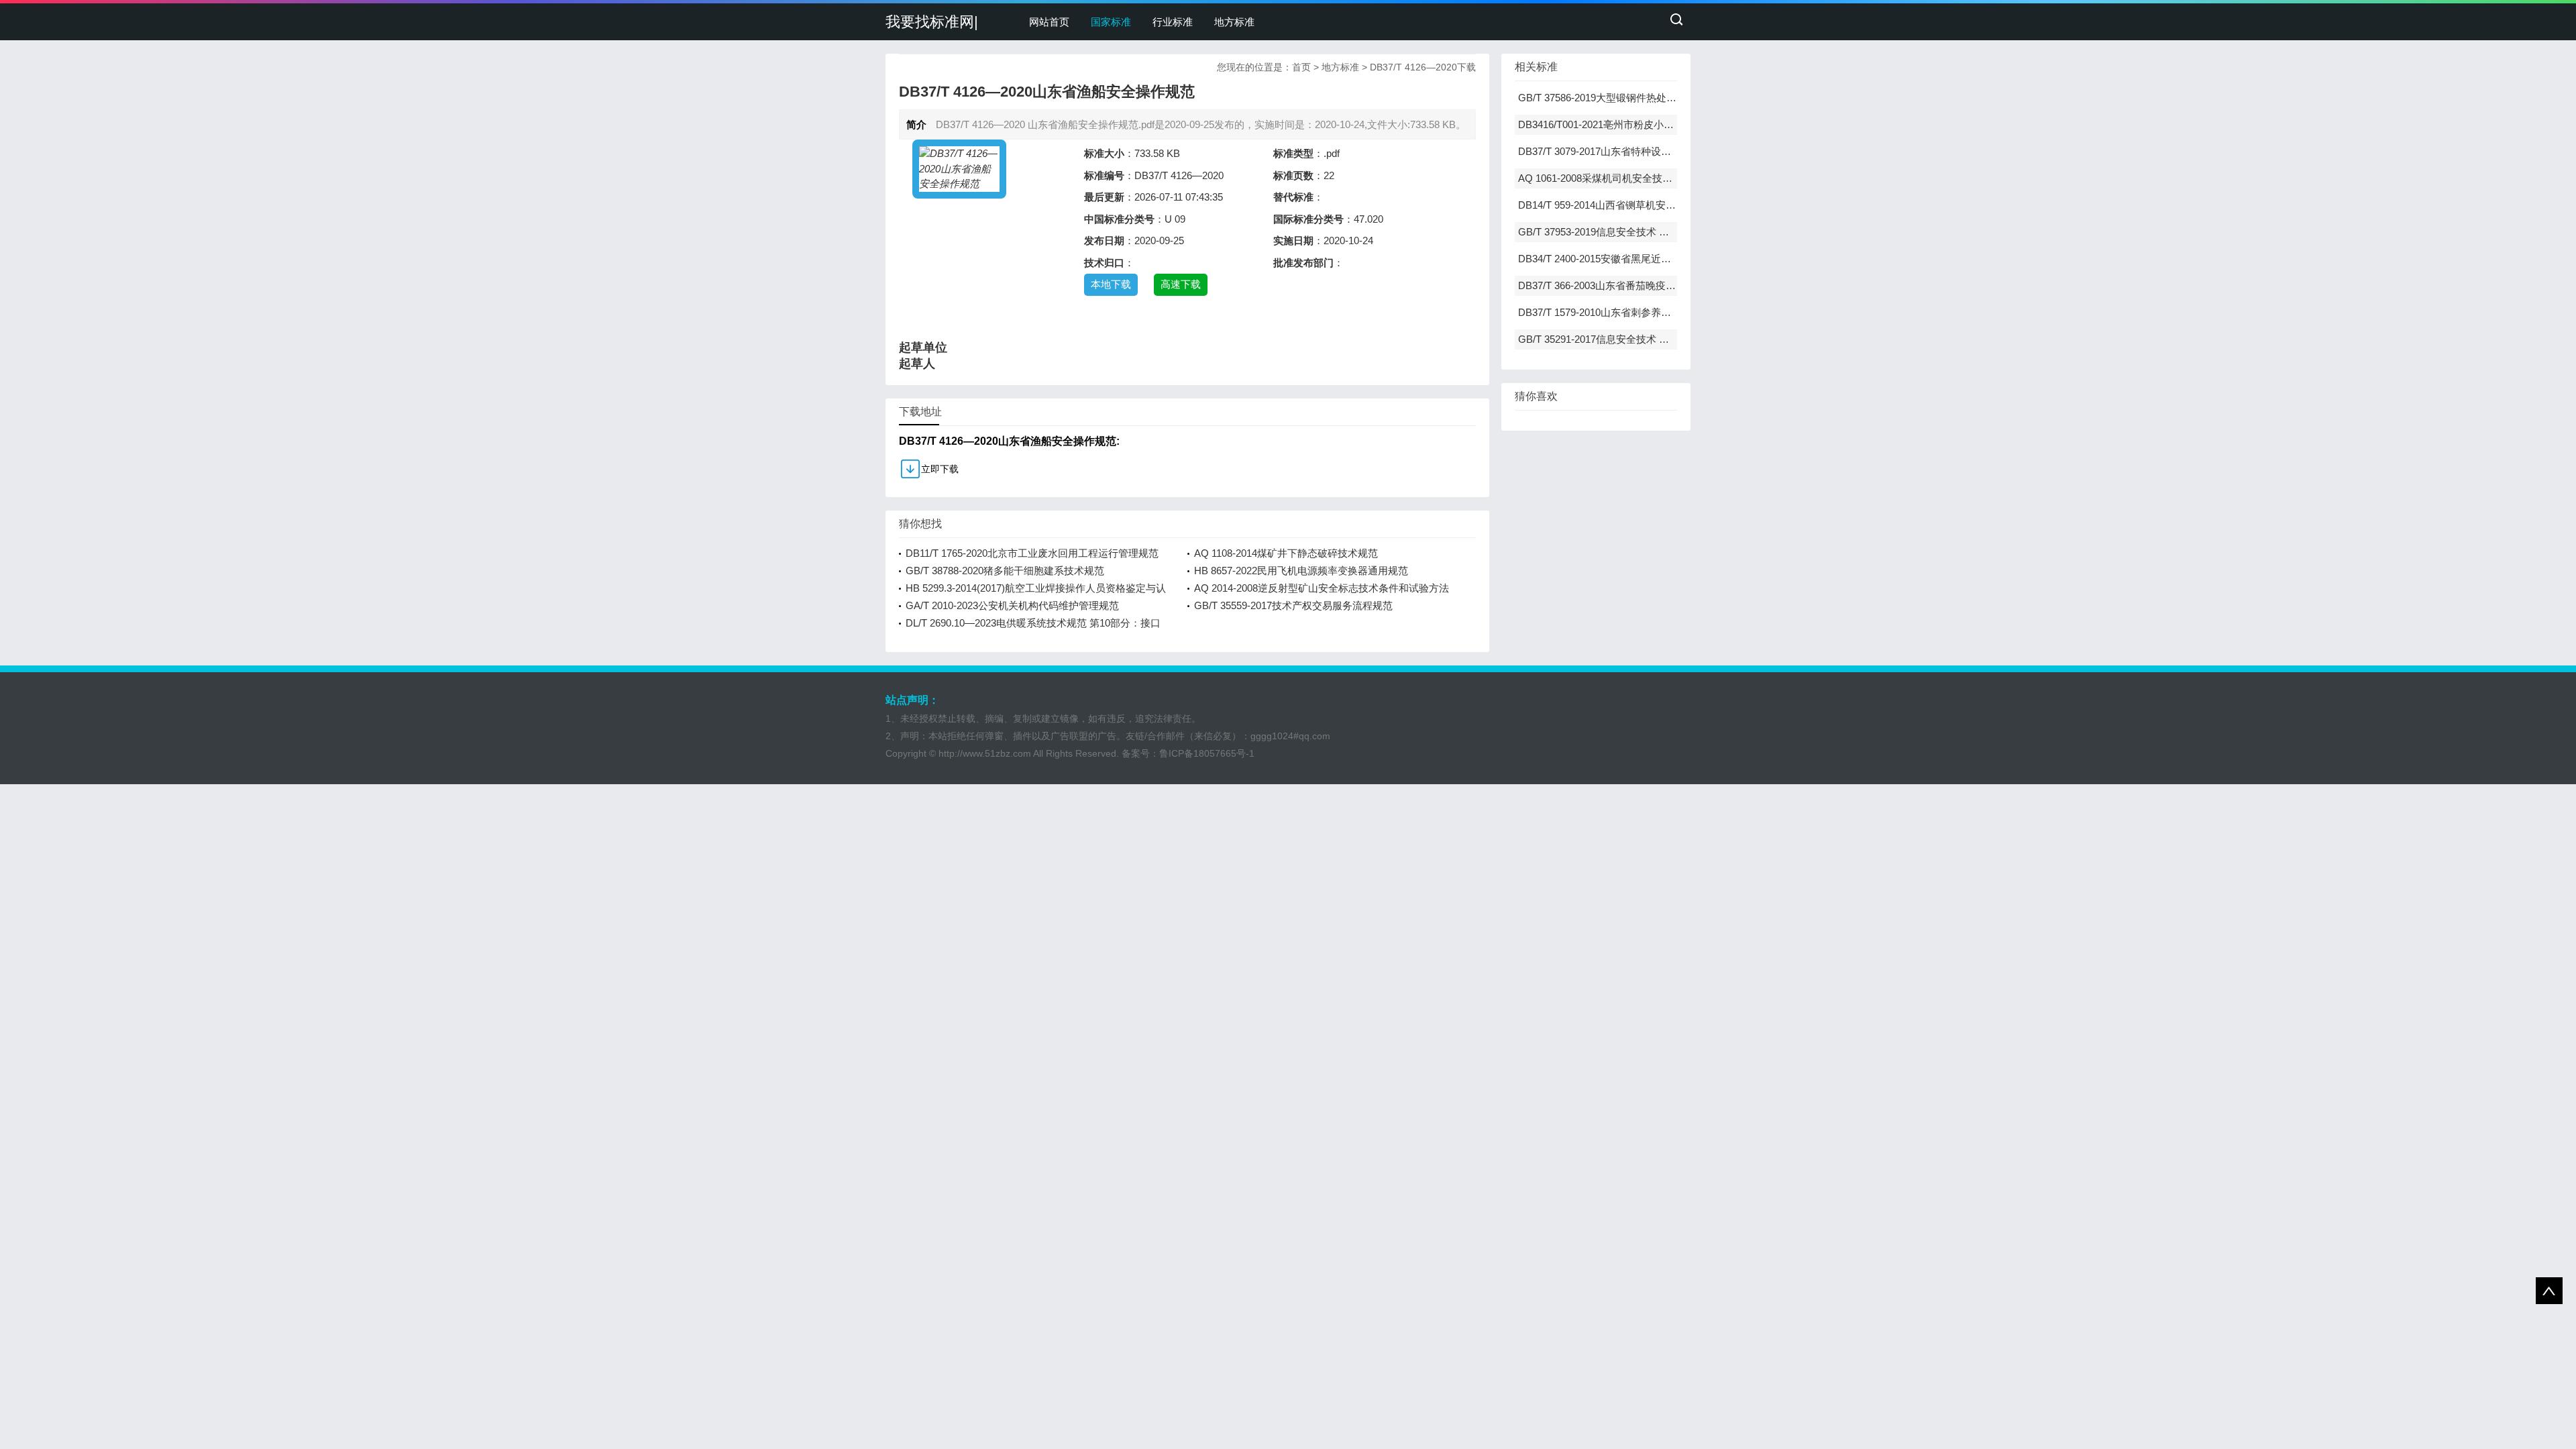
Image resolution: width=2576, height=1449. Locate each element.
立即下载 (940, 469)
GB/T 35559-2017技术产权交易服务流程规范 (1293, 605)
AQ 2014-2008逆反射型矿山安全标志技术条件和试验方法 (1322, 588)
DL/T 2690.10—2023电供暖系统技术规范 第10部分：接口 (1033, 623)
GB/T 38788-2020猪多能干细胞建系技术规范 (1005, 571)
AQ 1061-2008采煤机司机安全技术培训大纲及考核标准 (1641, 178)
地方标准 (1234, 22)
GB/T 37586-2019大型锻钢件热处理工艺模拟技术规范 (1638, 98)
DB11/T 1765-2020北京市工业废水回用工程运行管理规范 (1032, 553)
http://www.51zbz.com (985, 753)
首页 (1301, 67)
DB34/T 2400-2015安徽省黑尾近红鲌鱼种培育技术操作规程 (1650, 259)
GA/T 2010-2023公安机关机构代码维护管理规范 (1012, 605)
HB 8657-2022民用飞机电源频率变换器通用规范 (1301, 571)
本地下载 (1111, 284)
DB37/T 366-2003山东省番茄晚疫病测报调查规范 (1627, 285)
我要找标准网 (930, 22)
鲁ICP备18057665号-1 (1207, 753)
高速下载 (1181, 284)
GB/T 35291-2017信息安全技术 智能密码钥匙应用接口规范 (1649, 339)
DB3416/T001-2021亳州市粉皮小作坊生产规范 (1621, 124)
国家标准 (1111, 22)
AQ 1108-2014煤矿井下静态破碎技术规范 (1286, 553)
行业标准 (1173, 22)
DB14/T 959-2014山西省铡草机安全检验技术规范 (1627, 205)
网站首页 (1049, 22)
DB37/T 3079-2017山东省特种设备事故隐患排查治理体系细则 (1655, 151)
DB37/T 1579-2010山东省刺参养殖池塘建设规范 (1625, 312)
